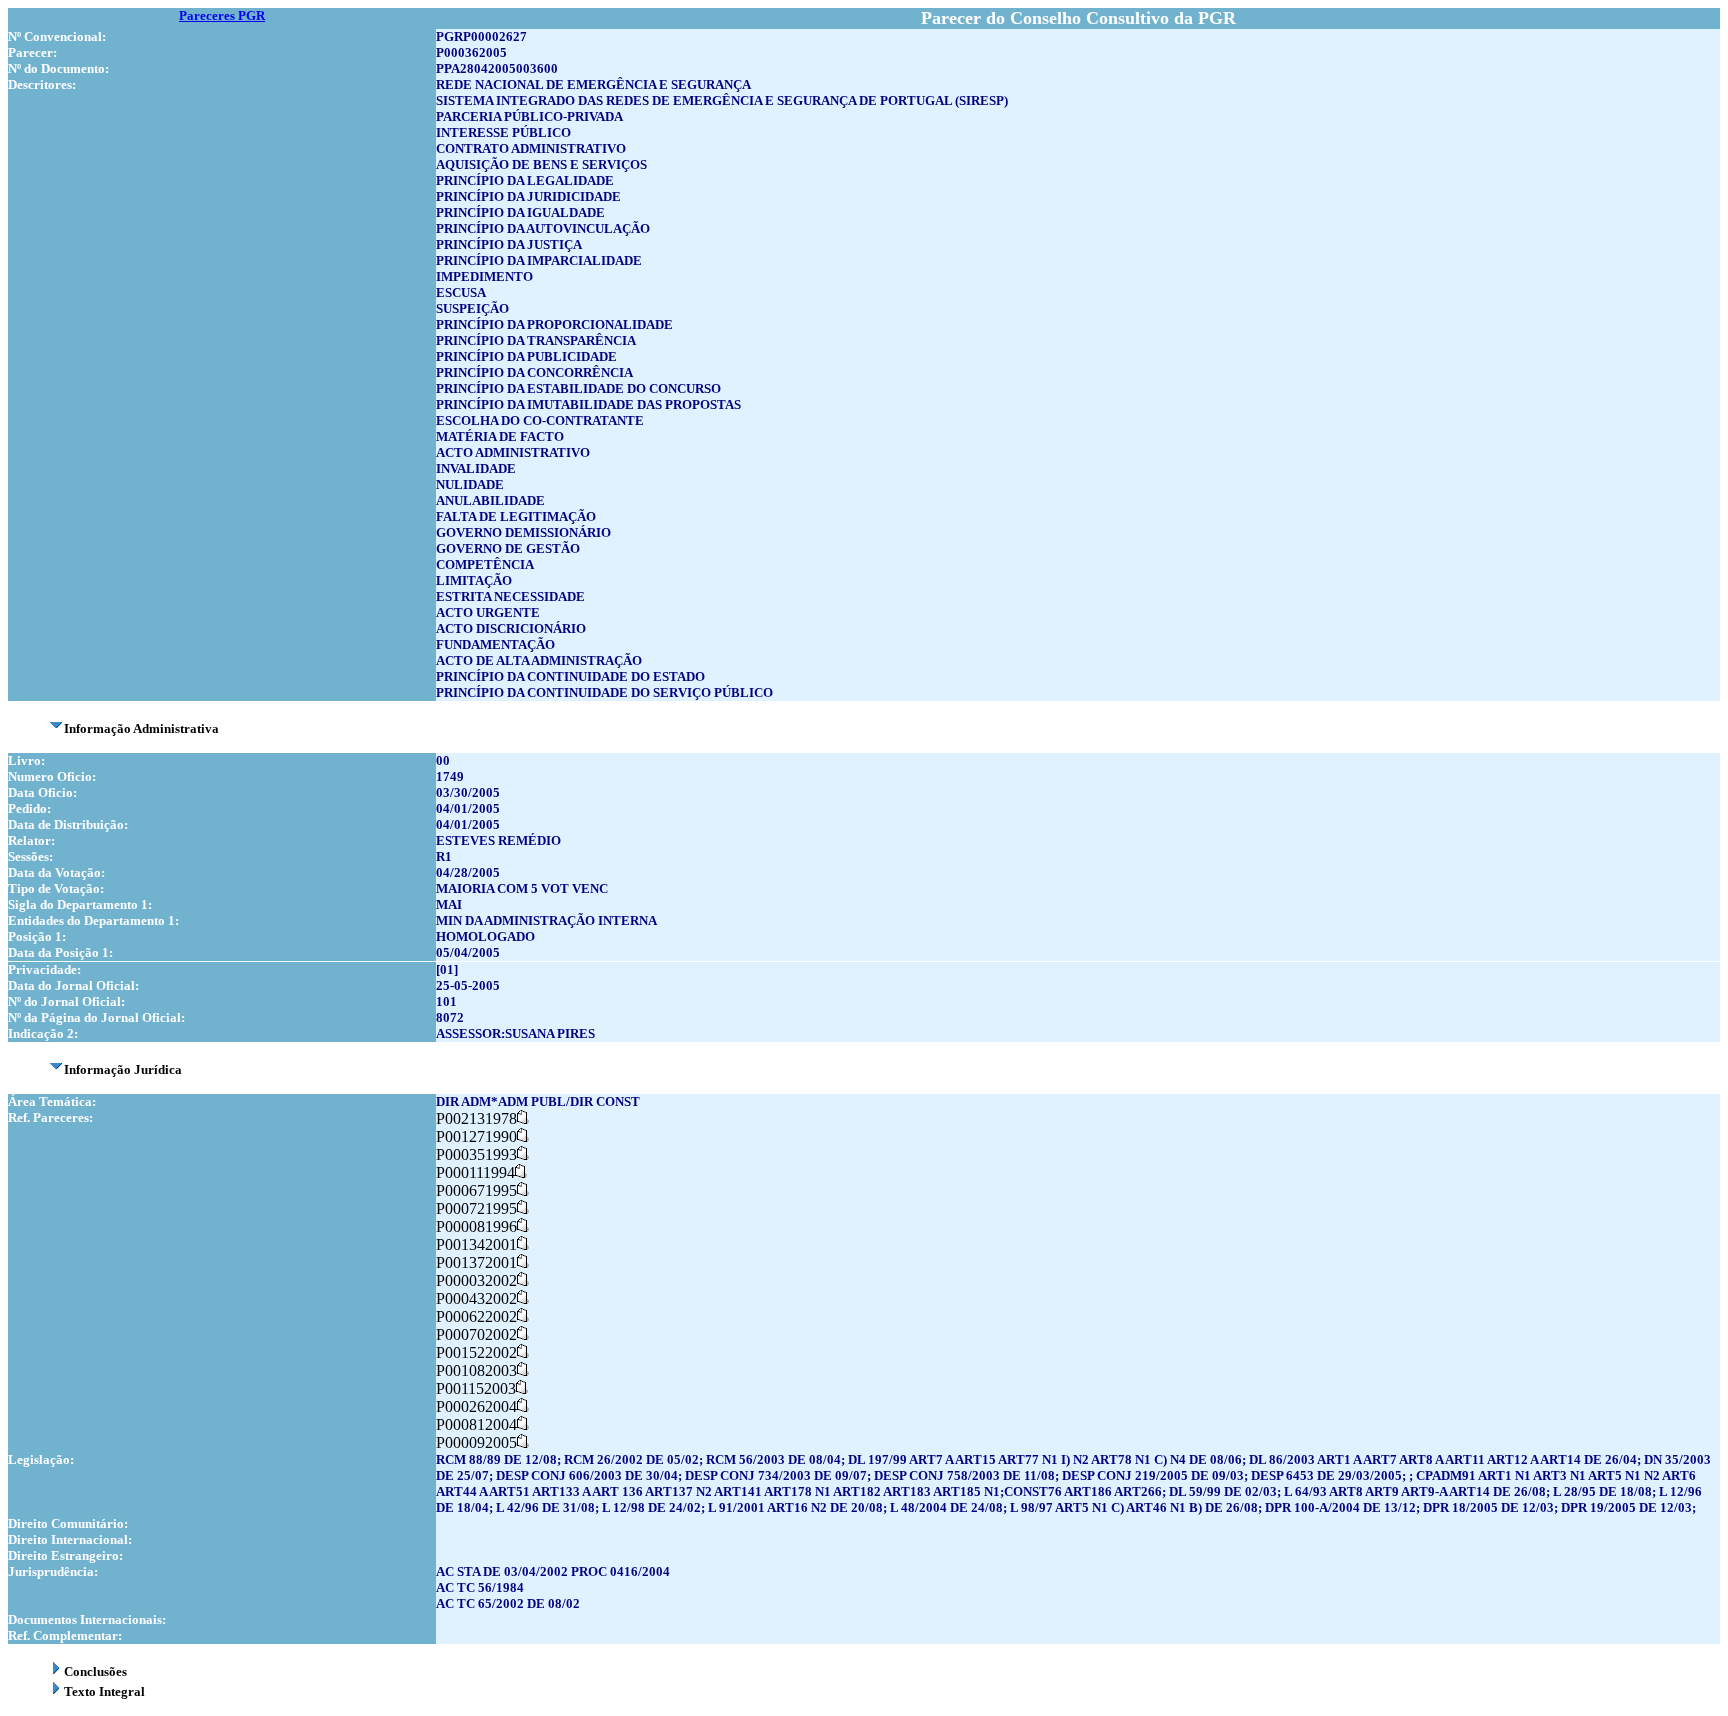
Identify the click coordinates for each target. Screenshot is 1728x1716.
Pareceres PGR (222, 15)
